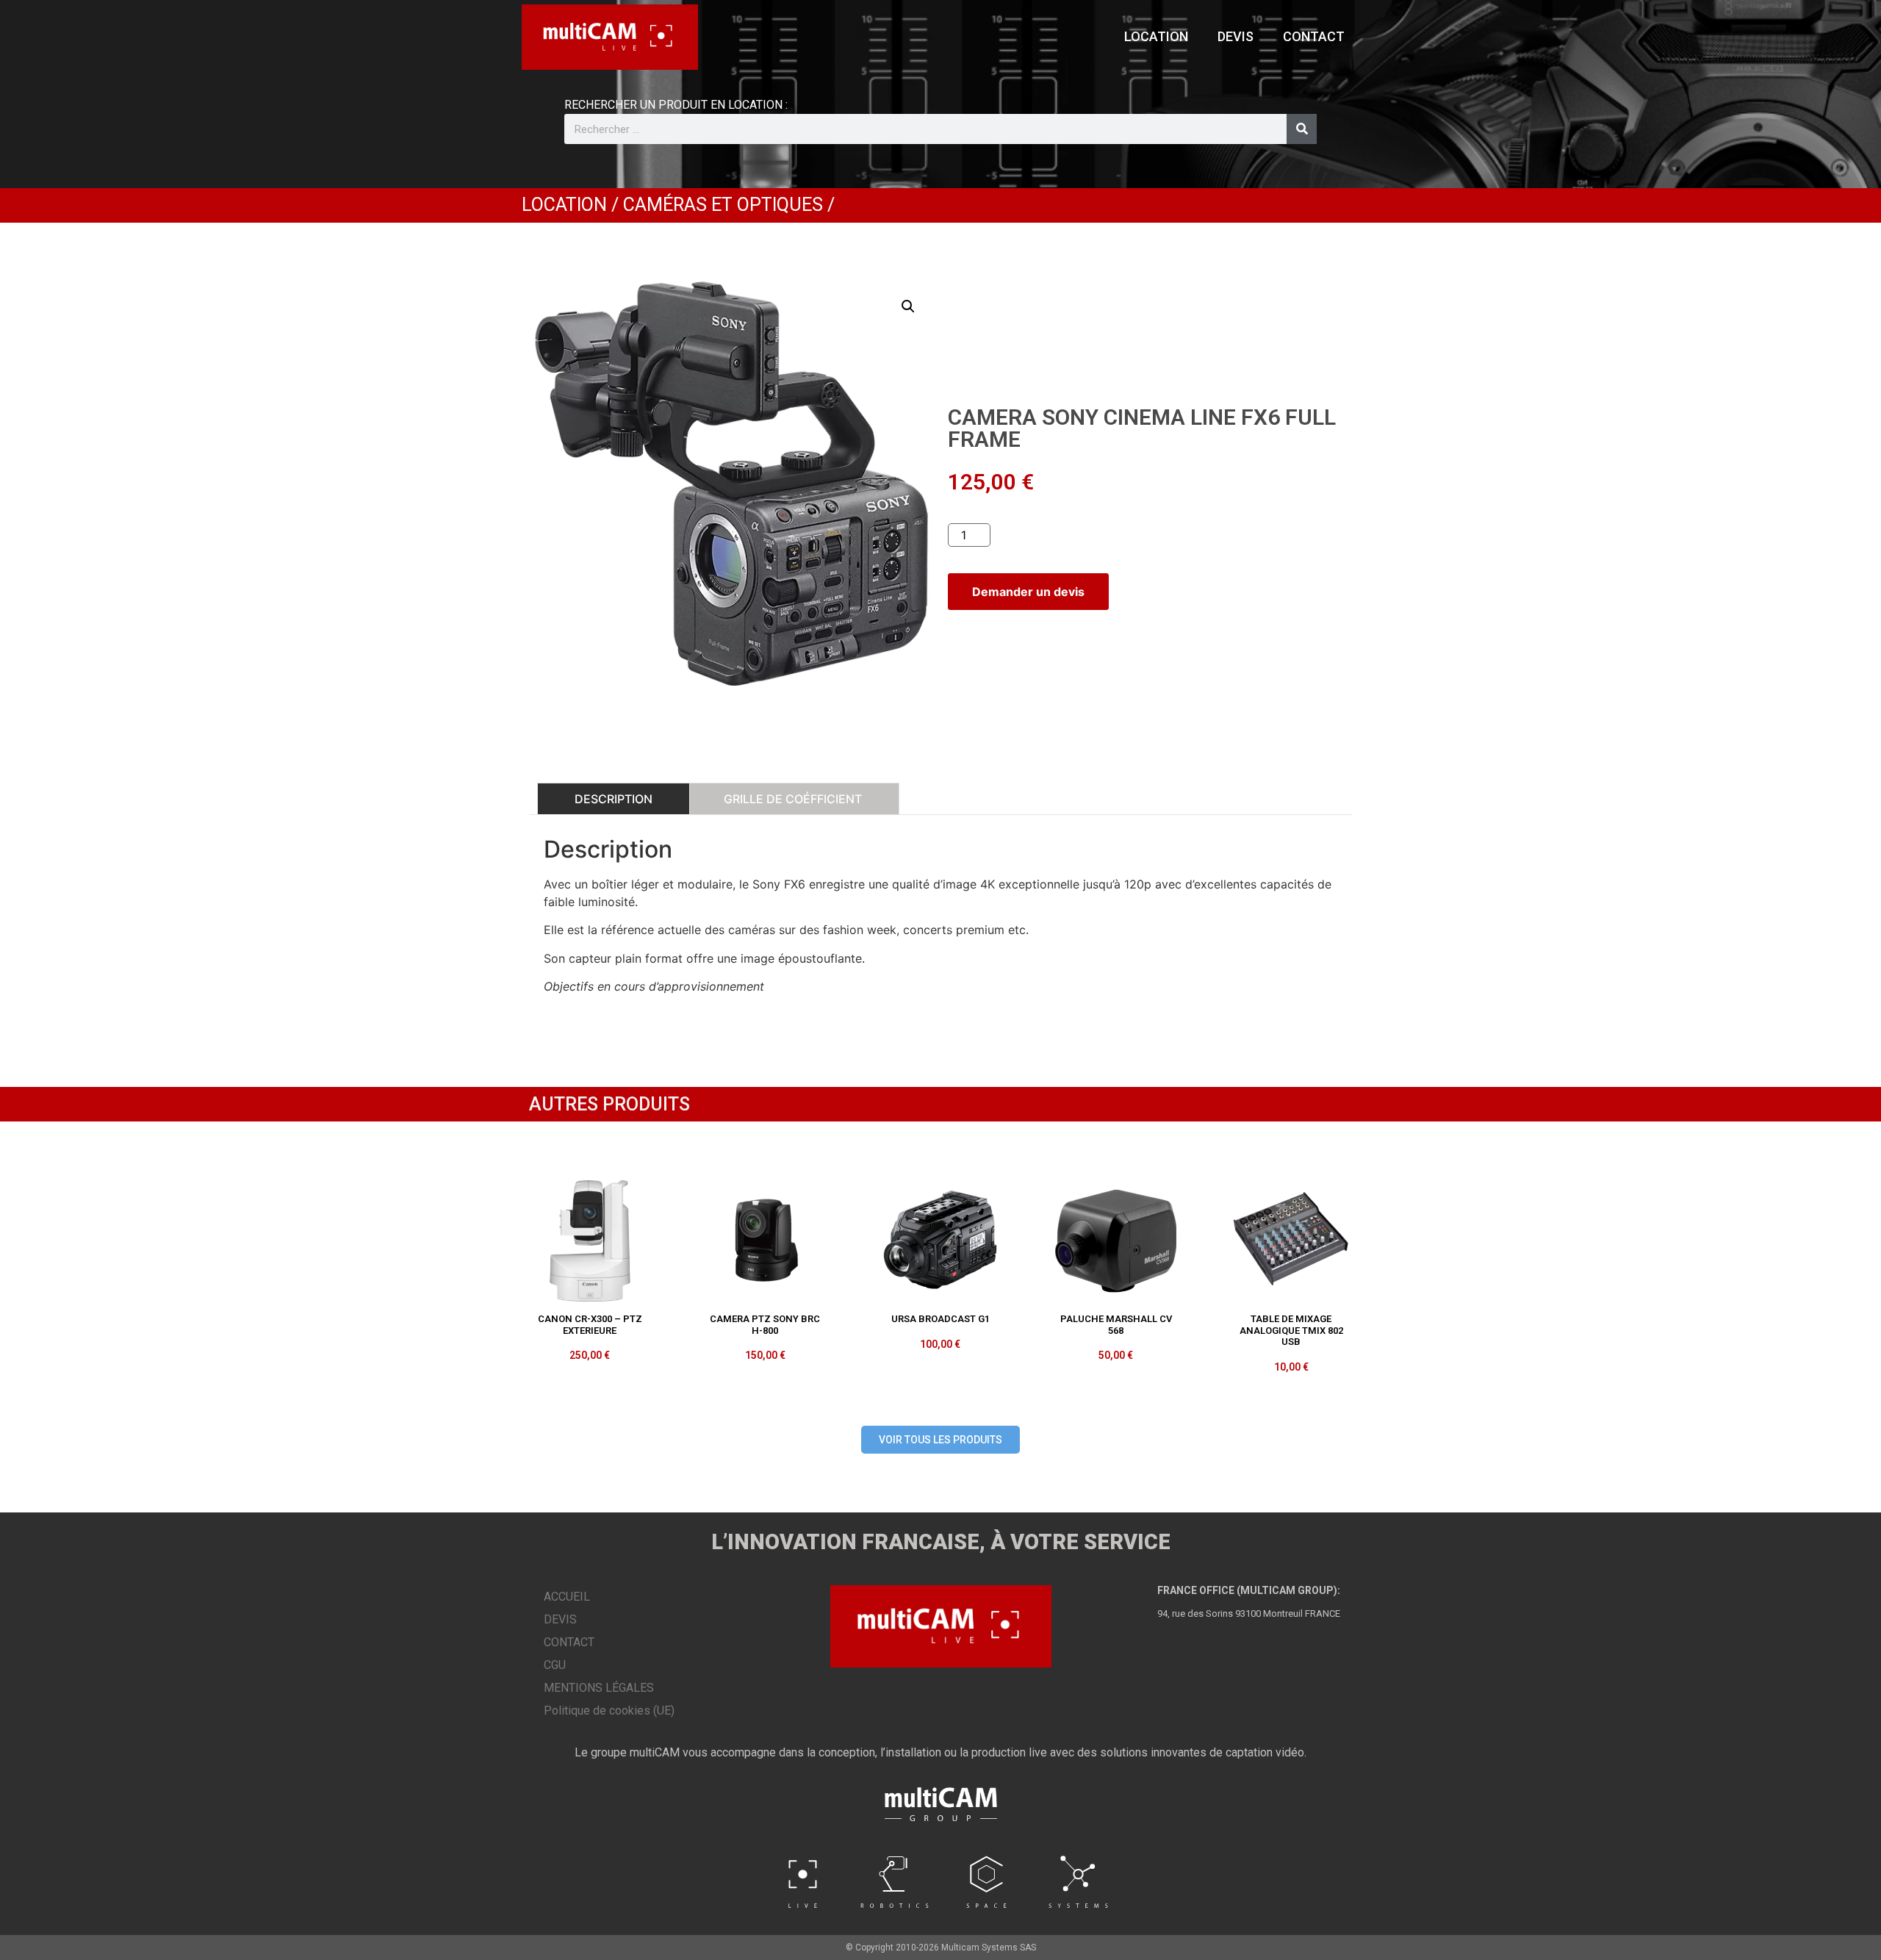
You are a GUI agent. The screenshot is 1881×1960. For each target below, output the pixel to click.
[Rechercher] (1302, 129)
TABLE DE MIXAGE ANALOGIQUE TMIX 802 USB (1291, 1330)
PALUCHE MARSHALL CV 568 (1116, 1325)
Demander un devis (1028, 592)
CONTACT (1314, 36)
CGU (555, 1665)
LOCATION (1156, 36)
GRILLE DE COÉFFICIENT (793, 799)
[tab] (614, 799)
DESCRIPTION (614, 799)
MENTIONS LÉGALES (599, 1688)
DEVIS (1236, 36)
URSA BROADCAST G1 (940, 1319)
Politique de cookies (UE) (609, 1710)
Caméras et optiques (723, 205)
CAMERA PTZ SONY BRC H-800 (765, 1325)
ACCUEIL (567, 1597)
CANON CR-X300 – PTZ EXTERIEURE (590, 1325)
